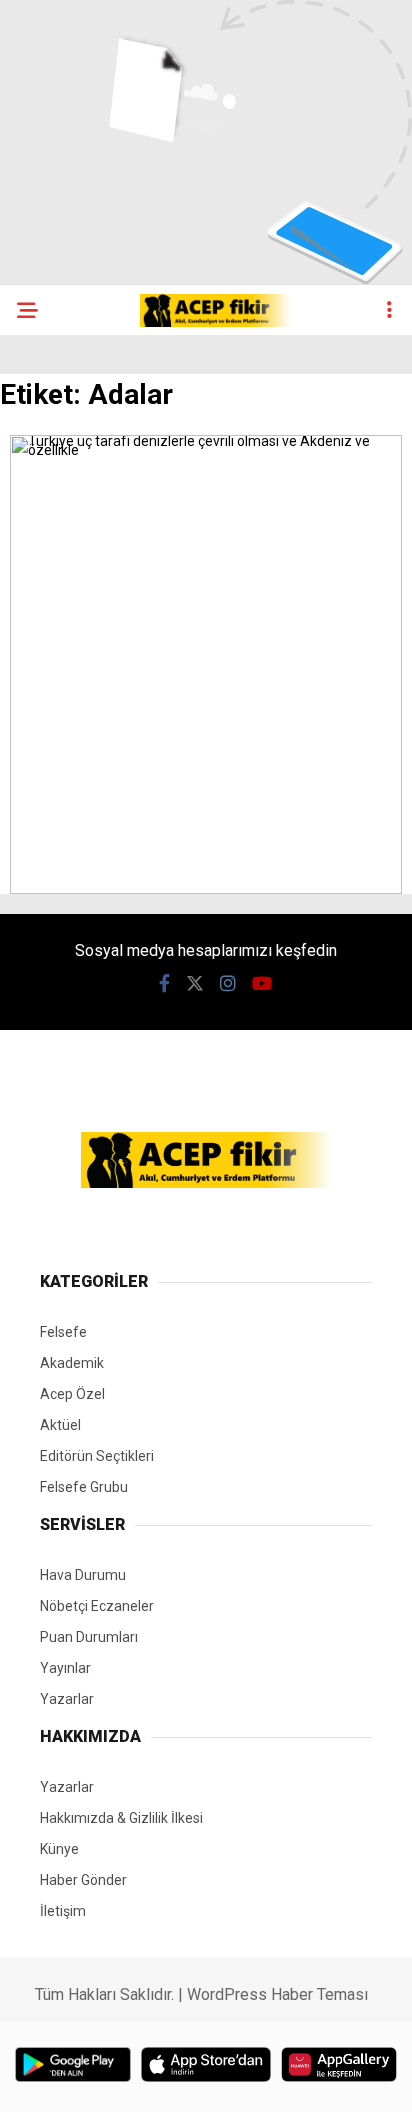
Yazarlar (67, 1699)
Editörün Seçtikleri (97, 1456)
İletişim (63, 1911)
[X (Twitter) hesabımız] (195, 983)
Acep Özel (72, 1394)
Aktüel (60, 1425)
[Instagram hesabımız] (228, 983)
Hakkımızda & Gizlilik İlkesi (121, 1818)
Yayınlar (65, 1668)
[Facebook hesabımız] (164, 983)
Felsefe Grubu (84, 1487)
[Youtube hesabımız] (262, 983)
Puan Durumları (89, 1637)
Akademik (72, 1363)
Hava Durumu (83, 1575)
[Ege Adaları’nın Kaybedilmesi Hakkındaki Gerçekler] (206, 889)
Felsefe (63, 1332)
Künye (59, 1849)
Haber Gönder (83, 1880)
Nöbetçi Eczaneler (97, 1606)
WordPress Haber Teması (277, 1994)
